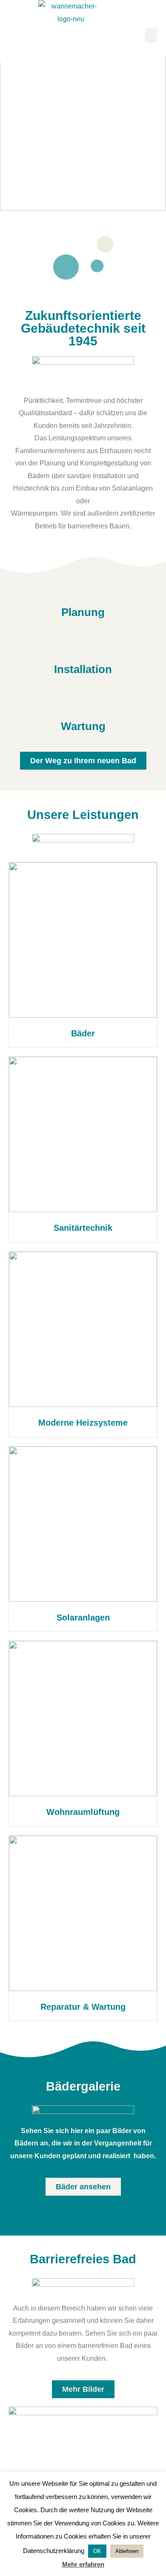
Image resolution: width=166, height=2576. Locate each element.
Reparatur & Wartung (83, 2007)
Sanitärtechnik (83, 1228)
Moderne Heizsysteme (83, 1423)
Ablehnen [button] (127, 2551)
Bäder (83, 1033)
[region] (83, 126)
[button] (151, 36)
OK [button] (97, 2551)
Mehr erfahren (83, 2564)
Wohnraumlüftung (83, 1812)
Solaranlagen (83, 1617)
